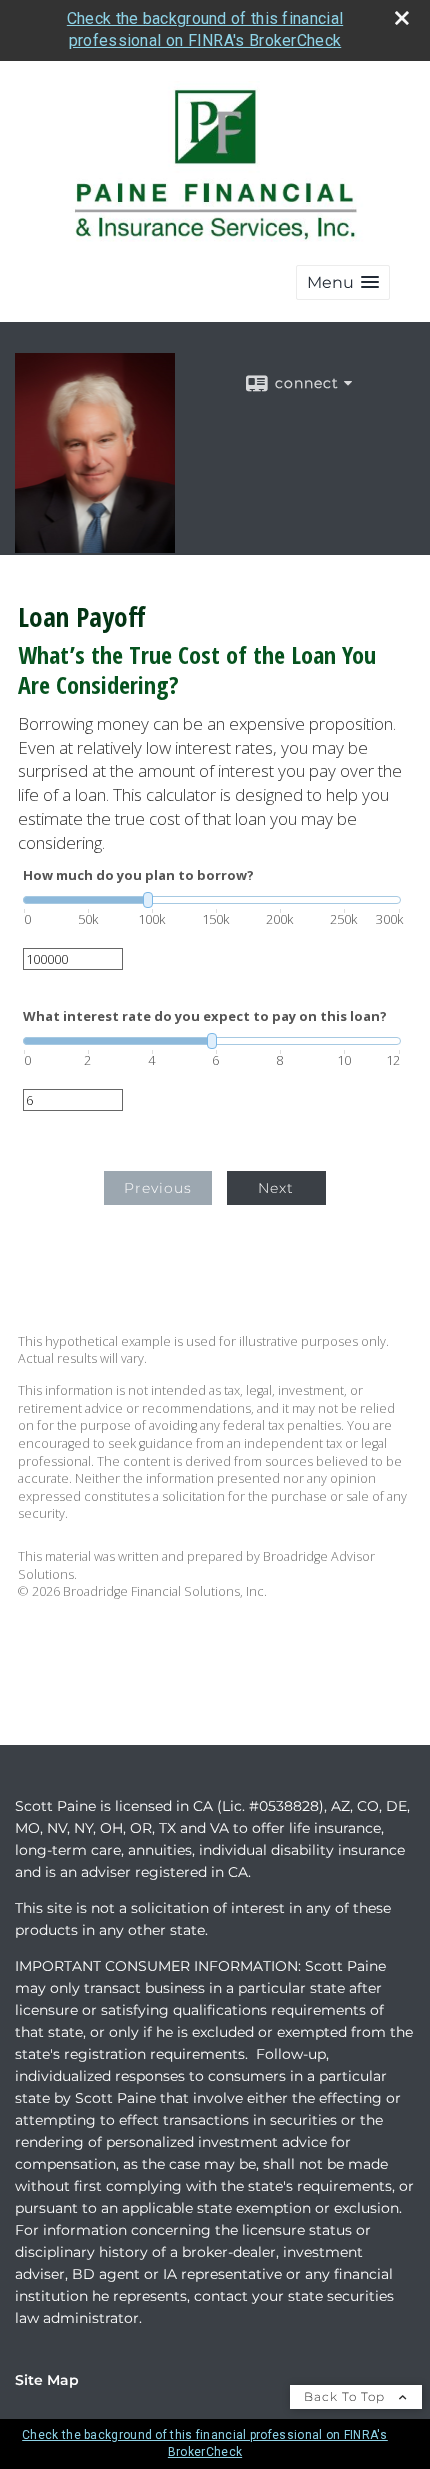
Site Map (47, 2380)
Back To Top (346, 2396)
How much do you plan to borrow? (138, 875)
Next (276, 1188)
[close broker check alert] (402, 18)
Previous (158, 1188)
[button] (343, 282)
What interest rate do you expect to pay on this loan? (205, 1016)
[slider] (212, 900)
